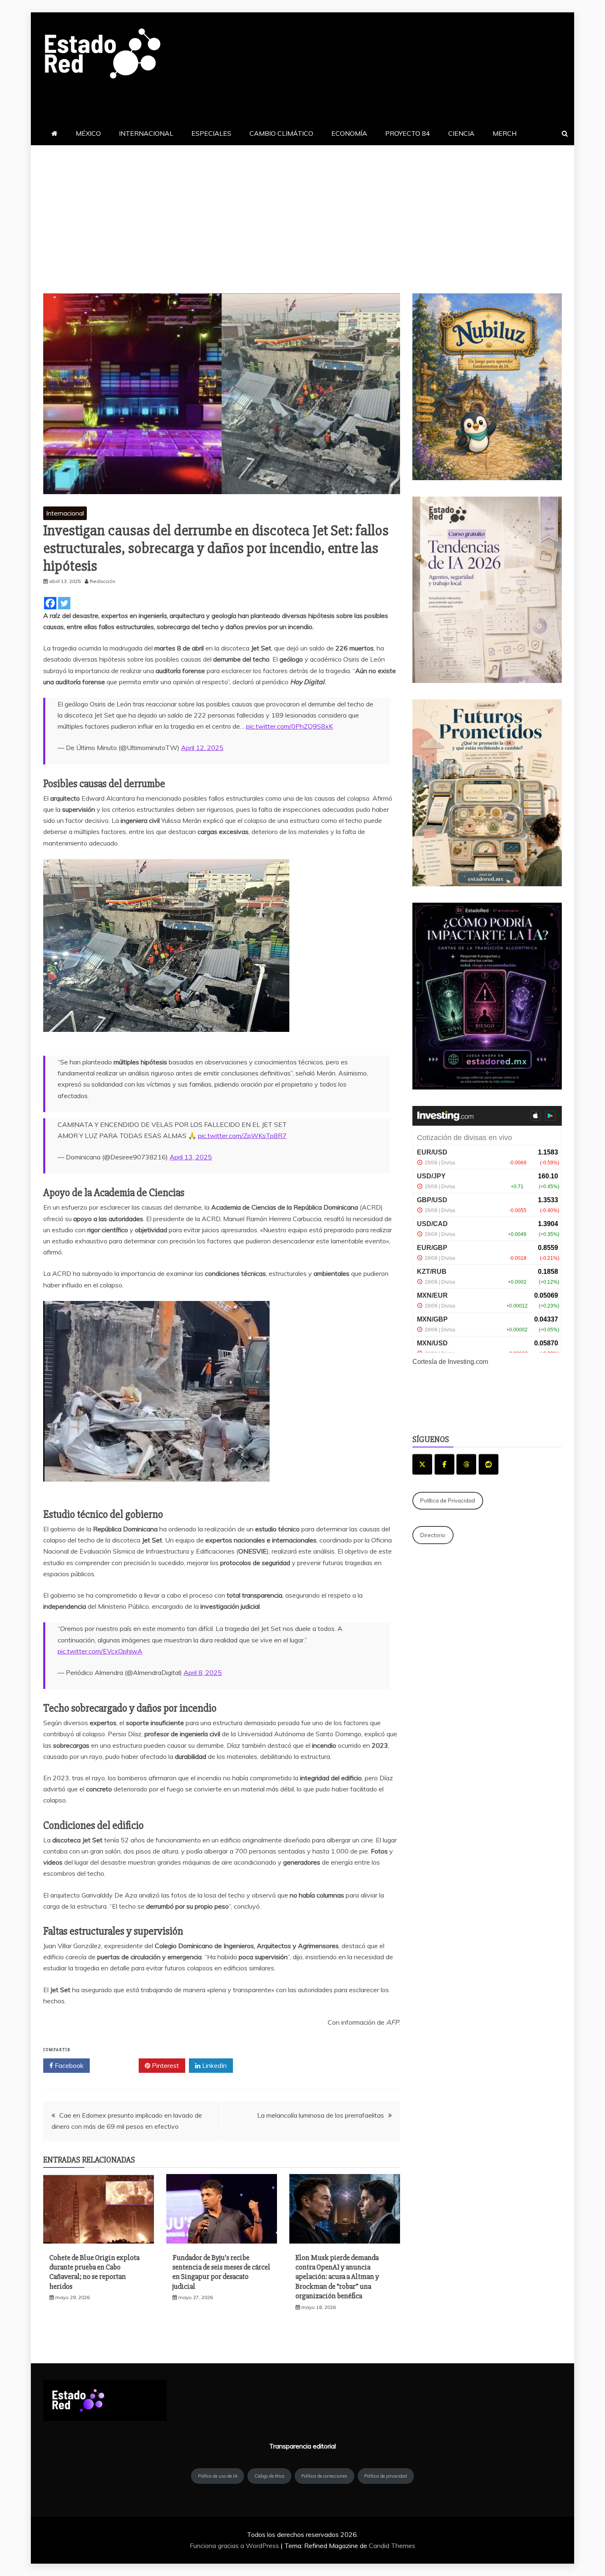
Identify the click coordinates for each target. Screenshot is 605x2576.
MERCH (505, 133)
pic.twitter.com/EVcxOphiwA (100, 1651)
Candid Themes (392, 2546)
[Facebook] (50, 603)
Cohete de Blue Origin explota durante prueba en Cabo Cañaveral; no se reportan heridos (94, 2272)
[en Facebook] (444, 1464)
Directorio (433, 1535)
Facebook (68, 2065)
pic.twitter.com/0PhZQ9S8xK (290, 726)
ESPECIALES (211, 133)
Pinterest (165, 2065)
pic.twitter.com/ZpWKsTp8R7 (242, 1136)
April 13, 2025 (191, 1157)
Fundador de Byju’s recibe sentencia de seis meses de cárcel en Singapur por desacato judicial (221, 2272)
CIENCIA (461, 133)
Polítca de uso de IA (218, 2476)
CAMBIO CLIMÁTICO (281, 133)
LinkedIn (214, 2065)
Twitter (117, 2065)
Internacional (65, 513)
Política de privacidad (386, 2476)
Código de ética (269, 2476)
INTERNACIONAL (146, 133)
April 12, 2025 (202, 748)
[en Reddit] (489, 1464)
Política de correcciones (324, 2476)
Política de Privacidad (448, 1501)
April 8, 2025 (203, 1672)
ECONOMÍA (349, 133)
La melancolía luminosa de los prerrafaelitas (321, 2115)
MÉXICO (88, 133)
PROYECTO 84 (408, 133)
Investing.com (468, 1362)
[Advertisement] (302, 207)
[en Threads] (466, 1464)
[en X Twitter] (422, 1464)
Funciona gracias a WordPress (235, 2546)
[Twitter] (64, 603)
